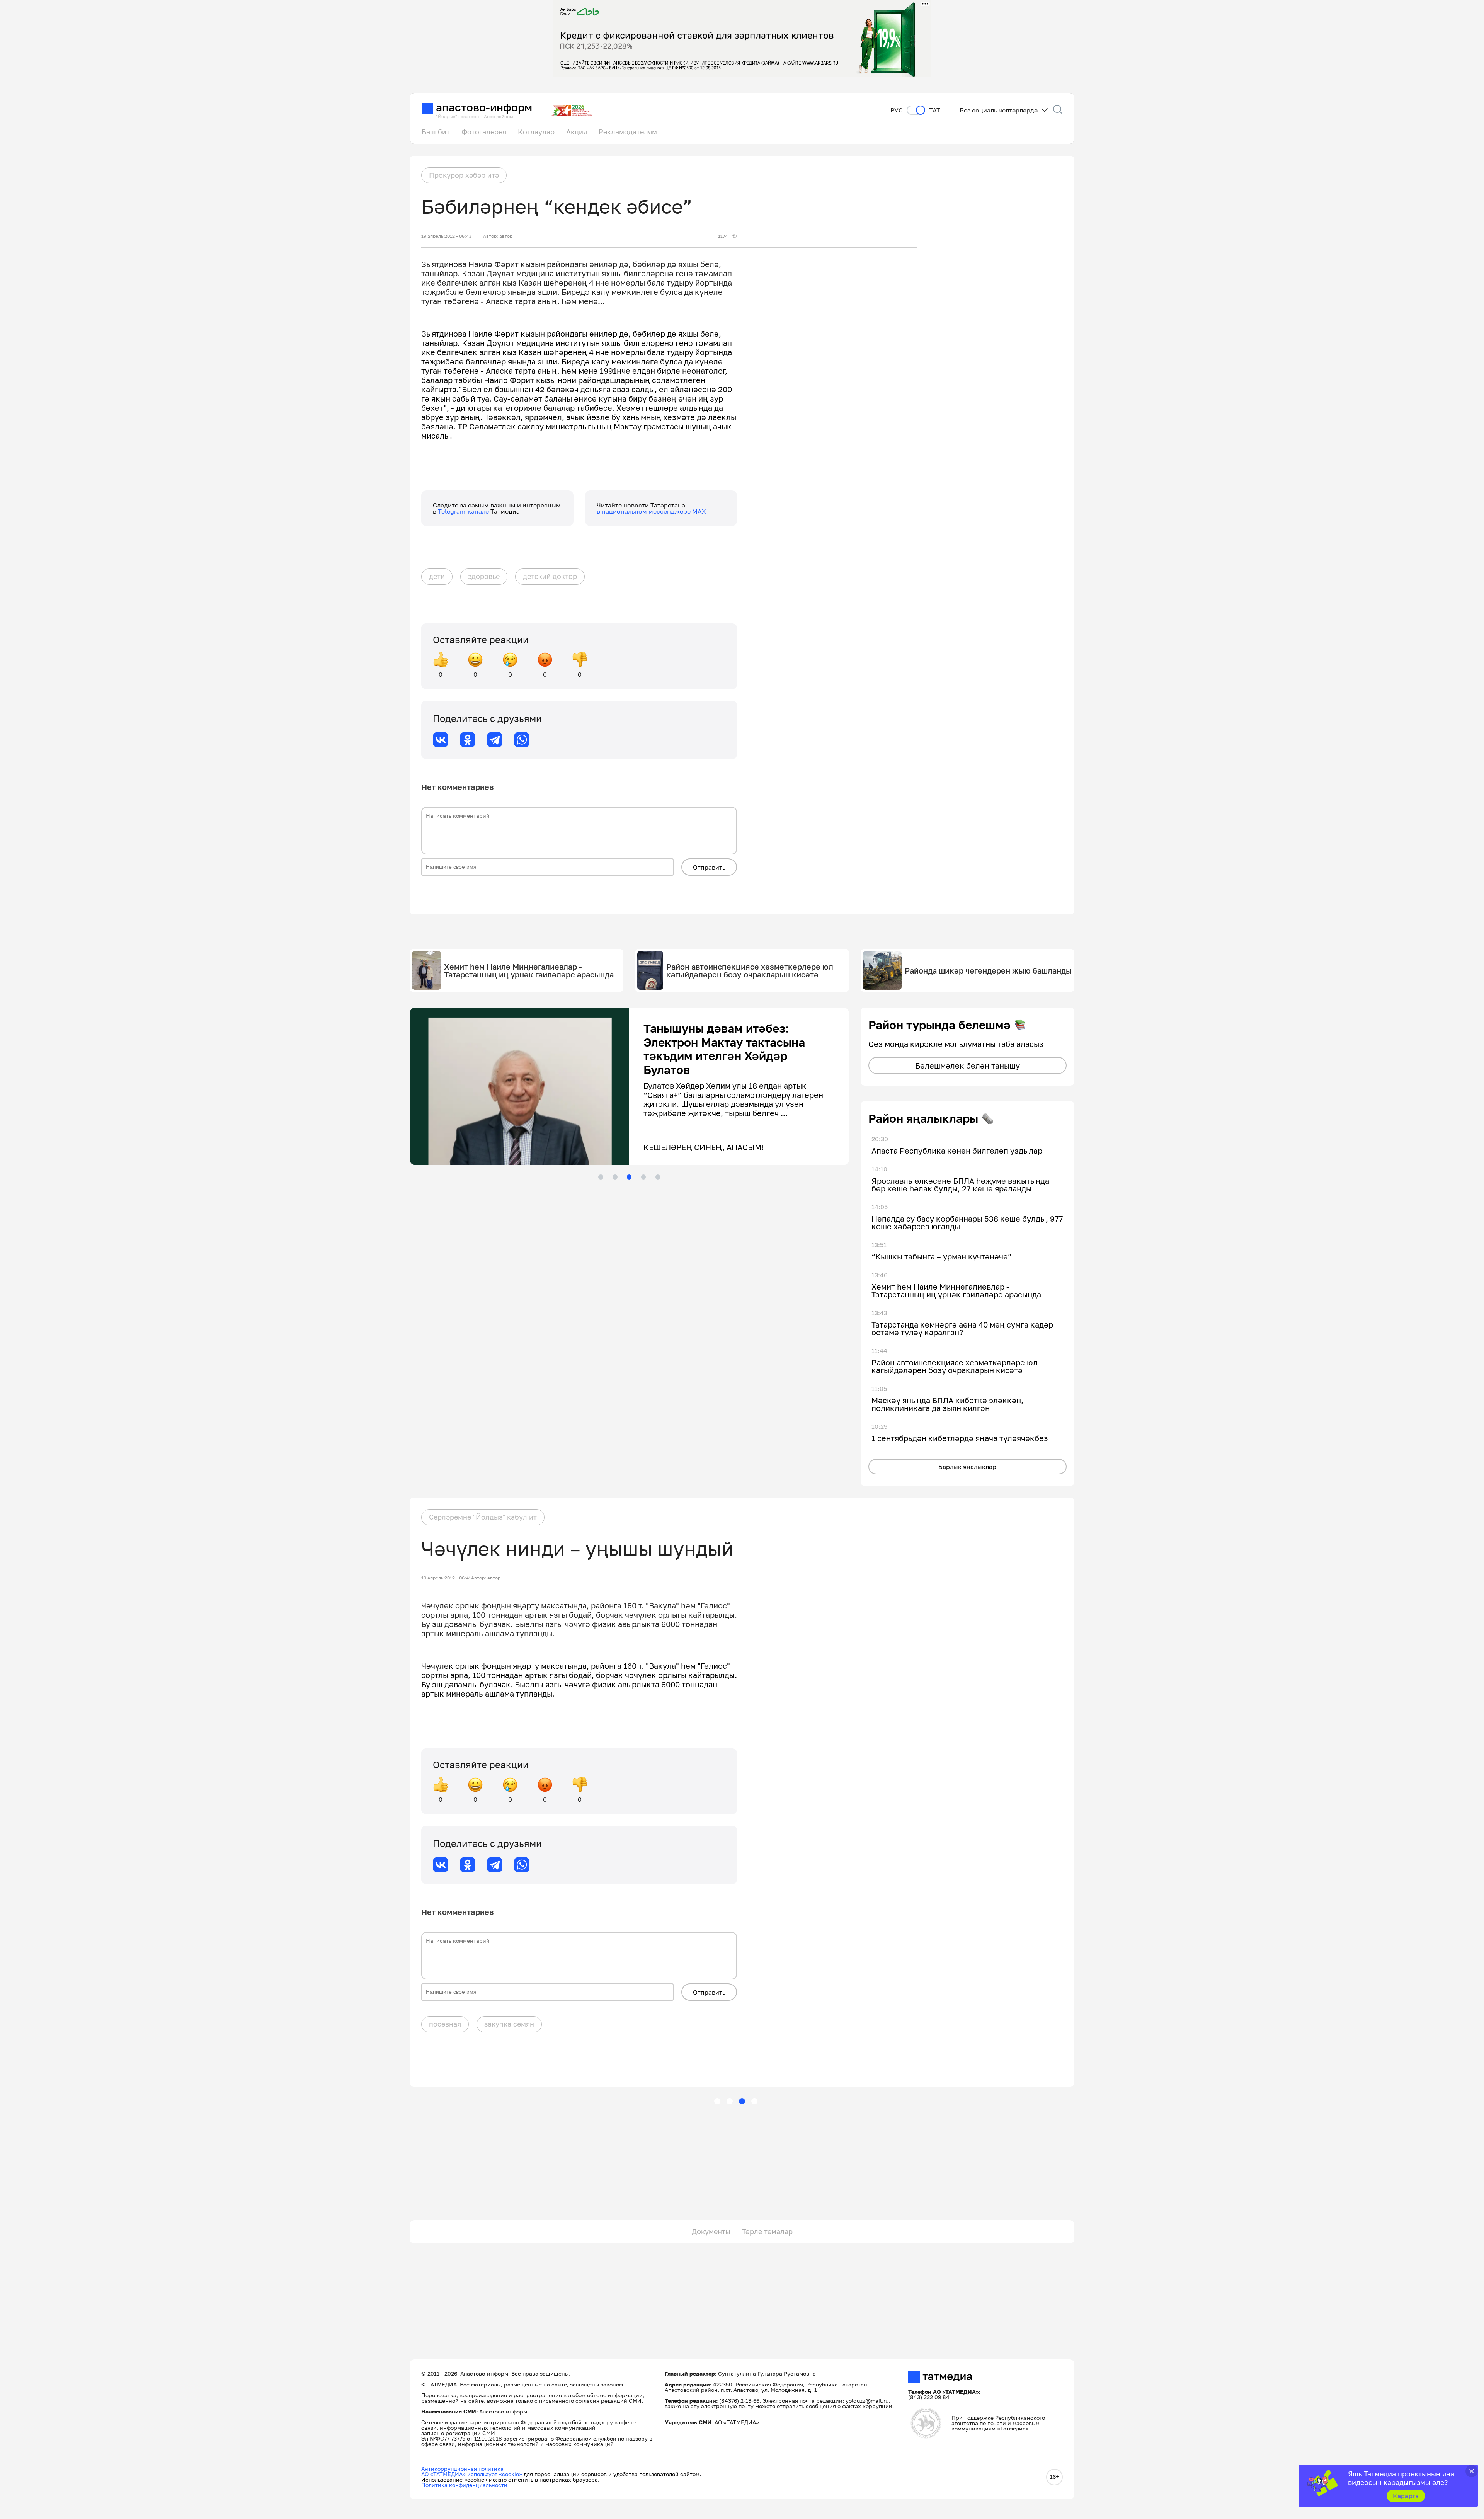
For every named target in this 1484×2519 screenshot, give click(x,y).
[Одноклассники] (468, 740)
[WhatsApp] (522, 740)
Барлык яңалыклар (967, 1467)
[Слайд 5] (658, 1177)
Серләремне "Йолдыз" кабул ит (483, 1517)
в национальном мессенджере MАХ (651, 511)
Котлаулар (536, 132)
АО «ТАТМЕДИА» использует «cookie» (472, 2474)
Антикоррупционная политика (462, 2469)
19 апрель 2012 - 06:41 (446, 1578)
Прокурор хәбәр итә (464, 175)
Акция (577, 132)
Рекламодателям (628, 132)
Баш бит (436, 132)
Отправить (709, 867)
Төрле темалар (767, 2231)
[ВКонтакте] (441, 740)
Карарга (1406, 2496)
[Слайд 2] (615, 1177)
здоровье (484, 576)
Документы (711, 2231)
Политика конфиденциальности (464, 2485)
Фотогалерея (484, 132)
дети (437, 576)
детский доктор (550, 576)
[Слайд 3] (629, 1177)
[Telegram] (495, 740)
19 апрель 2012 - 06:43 (446, 236)
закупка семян (509, 2024)
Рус (897, 110)
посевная (445, 2024)
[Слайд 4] (643, 1177)
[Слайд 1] (601, 1177)
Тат (935, 110)
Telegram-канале (464, 511)
